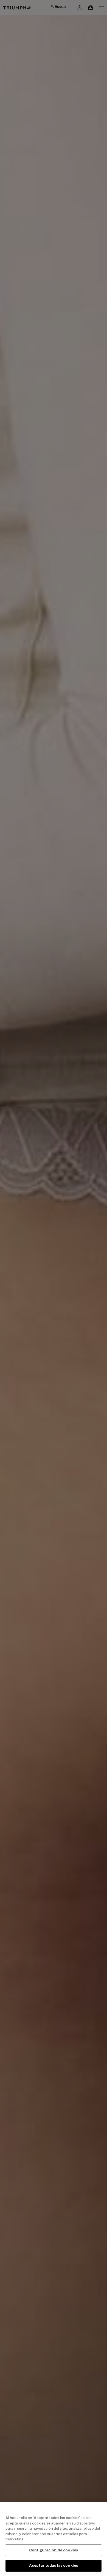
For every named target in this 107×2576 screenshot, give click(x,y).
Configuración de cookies (54, 2550)
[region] (54, 2539)
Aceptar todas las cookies (54, 2566)
